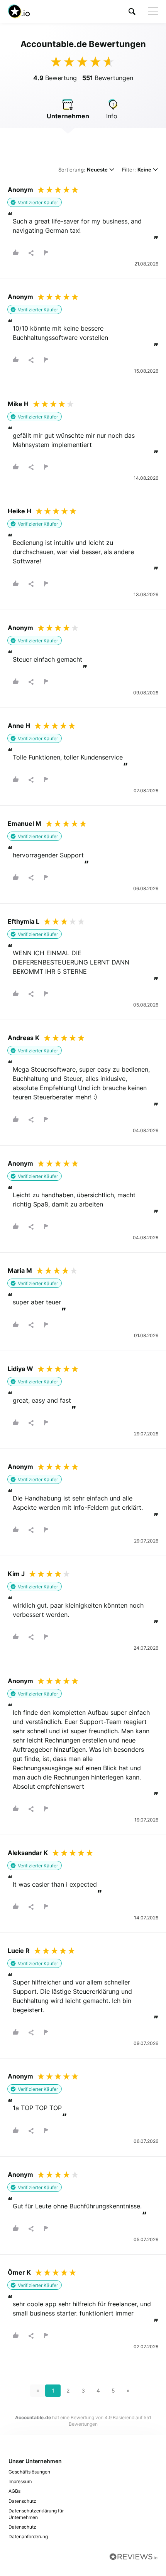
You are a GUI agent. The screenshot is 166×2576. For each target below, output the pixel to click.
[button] (132, 11)
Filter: (137, 170)
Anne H (19, 726)
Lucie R (19, 1951)
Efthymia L (24, 921)
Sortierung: (83, 170)
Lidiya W (20, 1369)
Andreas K (24, 1038)
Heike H (19, 511)
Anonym (20, 190)
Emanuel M (25, 823)
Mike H (18, 404)
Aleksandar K (28, 1853)
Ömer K (19, 2272)
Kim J (16, 1574)
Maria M (20, 1270)
